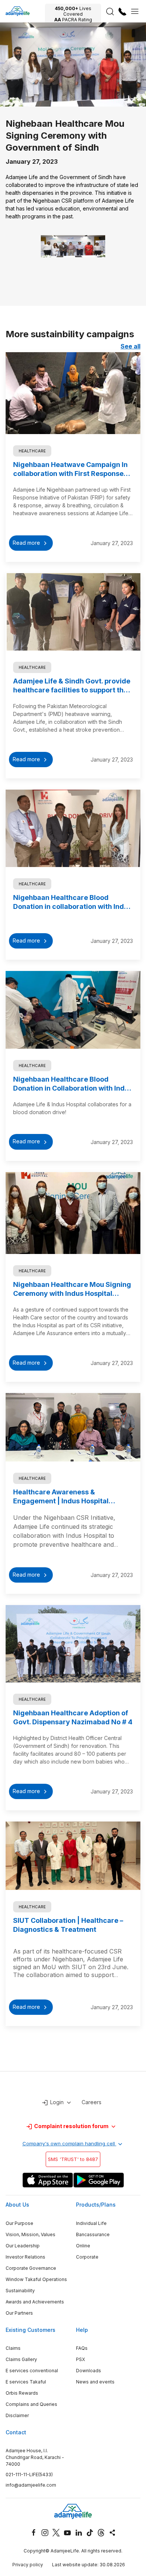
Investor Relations (25, 2257)
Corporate (87, 2257)
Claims (13, 2348)
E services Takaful (26, 2382)
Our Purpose (19, 2223)
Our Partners (19, 2313)
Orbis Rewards (22, 2393)
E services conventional (32, 2371)
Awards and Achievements (35, 2302)
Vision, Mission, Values (31, 2234)
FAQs (82, 2348)
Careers (92, 2102)
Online (83, 2246)
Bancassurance (93, 2234)
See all (130, 346)
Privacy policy (28, 2565)
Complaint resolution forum (71, 2126)
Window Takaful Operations (36, 2279)
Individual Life (91, 2223)
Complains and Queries (31, 2404)
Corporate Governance (31, 2268)
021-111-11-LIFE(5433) (29, 2474)
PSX (80, 2359)
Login (57, 2102)
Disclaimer (17, 2415)
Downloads (89, 2371)
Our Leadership (23, 2246)
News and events (95, 2382)
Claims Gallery (21, 2359)
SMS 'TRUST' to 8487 (73, 2159)
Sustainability (20, 2291)
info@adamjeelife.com (31, 2485)
